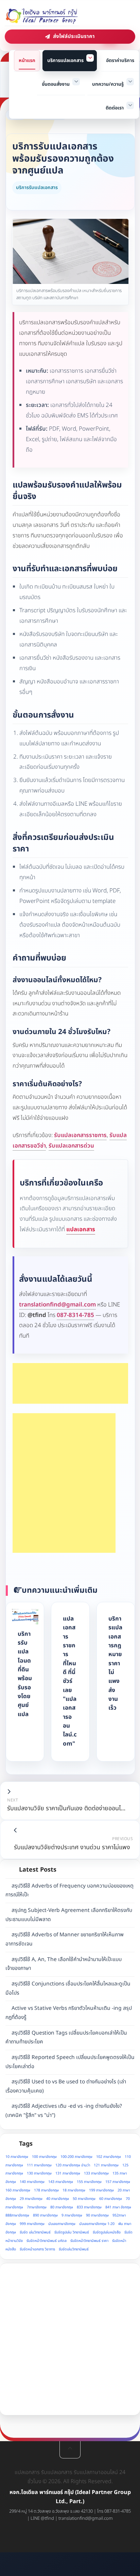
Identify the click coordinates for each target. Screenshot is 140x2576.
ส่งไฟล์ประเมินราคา (74, 36)
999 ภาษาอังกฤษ (32, 2224)
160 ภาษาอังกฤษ (18, 2190)
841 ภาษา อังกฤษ (118, 2207)
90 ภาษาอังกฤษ (97, 2216)
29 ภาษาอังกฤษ (31, 2199)
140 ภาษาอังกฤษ (32, 2182)
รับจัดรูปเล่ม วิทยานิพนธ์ (72, 2232)
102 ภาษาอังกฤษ (109, 2157)
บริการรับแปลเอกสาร (37, 188)
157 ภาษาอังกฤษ (118, 2182)
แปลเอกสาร (81, 1230)
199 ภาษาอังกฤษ (101, 2190)
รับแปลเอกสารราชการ (80, 1135)
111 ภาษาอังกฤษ (39, 2165)
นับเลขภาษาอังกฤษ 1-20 (97, 2224)
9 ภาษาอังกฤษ (72, 2216)
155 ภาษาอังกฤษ (89, 2182)
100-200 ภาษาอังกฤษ (76, 2157)
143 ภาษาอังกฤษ (61, 2182)
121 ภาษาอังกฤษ (106, 2165)
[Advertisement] (70, 1383)
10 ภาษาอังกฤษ (17, 2157)
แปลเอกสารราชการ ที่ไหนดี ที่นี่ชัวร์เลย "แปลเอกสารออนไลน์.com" (70, 1681)
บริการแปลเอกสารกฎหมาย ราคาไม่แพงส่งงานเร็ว (115, 1663)
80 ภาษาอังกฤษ (62, 2207)
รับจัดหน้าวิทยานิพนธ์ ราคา (89, 2241)
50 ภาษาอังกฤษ (84, 2199)
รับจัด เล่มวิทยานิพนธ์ (35, 2232)
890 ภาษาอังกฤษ (45, 2216)
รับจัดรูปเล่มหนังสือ (107, 2232)
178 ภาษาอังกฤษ (46, 2190)
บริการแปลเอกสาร (65, 60)
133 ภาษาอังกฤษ (96, 2173)
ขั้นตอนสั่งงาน (56, 84)
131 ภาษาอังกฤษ (68, 2173)
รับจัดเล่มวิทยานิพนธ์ (74, 2249)
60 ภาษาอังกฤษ (111, 2199)
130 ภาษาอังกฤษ (39, 2173)
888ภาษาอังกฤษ (17, 2216)
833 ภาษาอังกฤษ (89, 2207)
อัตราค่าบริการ (120, 60)
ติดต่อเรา (115, 108)
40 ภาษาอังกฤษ (58, 2199)
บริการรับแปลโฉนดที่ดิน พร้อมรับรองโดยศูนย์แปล (25, 1674)
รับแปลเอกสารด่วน (71, 1146)
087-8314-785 (75, 1315)
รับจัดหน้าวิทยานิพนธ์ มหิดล (47, 2241)
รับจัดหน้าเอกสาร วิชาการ (37, 2249)
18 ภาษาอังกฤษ (74, 2190)
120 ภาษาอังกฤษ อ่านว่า (73, 2165)
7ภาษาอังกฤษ (37, 2207)
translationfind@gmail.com (57, 1305)
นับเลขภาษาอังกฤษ (62, 2224)
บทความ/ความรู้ (108, 84)
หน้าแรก (27, 60)
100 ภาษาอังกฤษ (44, 2157)
